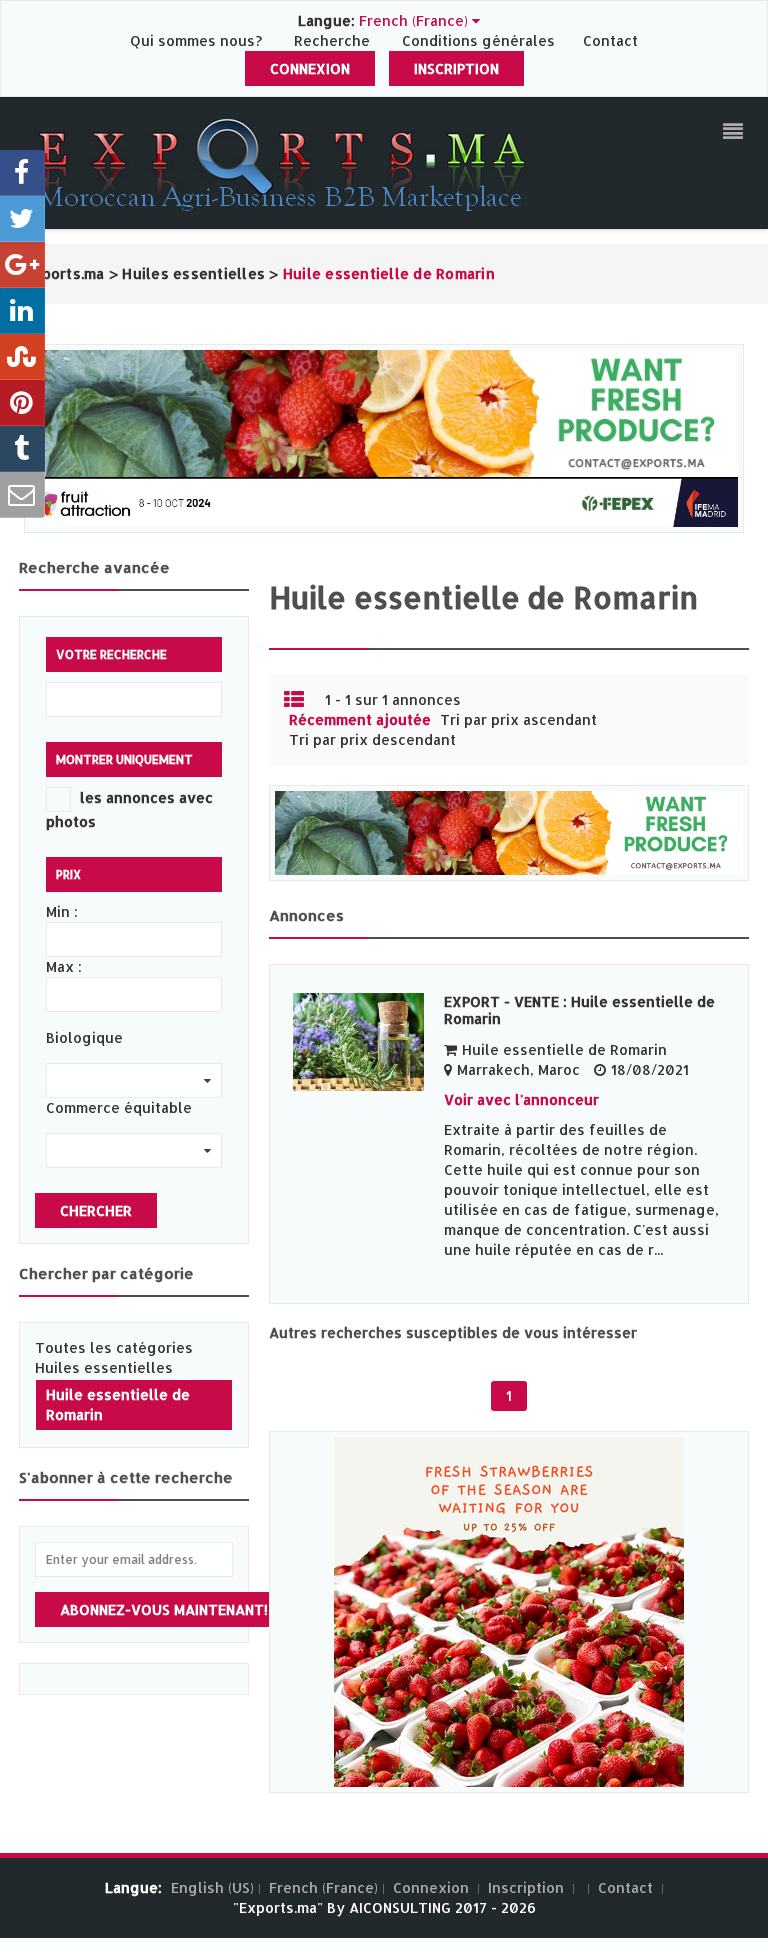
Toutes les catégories (114, 1347)
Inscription (456, 68)
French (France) (323, 1887)
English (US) (212, 1887)
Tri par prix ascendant (518, 719)
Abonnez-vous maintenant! (164, 1609)
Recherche (332, 40)
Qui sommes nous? (198, 40)
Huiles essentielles (104, 1367)
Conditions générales (480, 40)
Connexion (310, 68)
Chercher (96, 1210)
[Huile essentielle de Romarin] (358, 1042)
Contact (610, 40)
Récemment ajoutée (360, 719)
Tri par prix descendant (372, 739)
